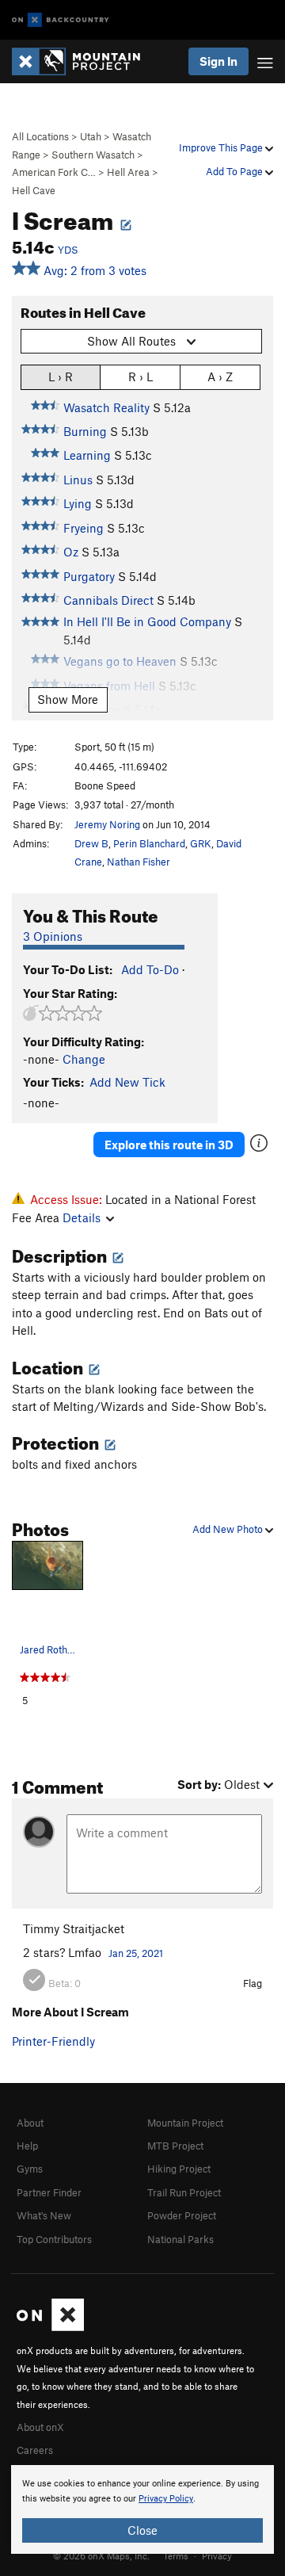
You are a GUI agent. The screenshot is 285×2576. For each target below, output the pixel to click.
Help (27, 2146)
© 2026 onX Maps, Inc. (101, 2555)
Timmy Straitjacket (74, 1928)
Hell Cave (34, 190)
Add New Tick (127, 1082)
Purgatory (89, 576)
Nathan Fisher (139, 862)
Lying (78, 503)
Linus (78, 480)
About (30, 2123)
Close (142, 2530)
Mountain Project (185, 2123)
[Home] (84, 61)
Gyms (30, 2169)
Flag (253, 1983)
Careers (35, 2450)
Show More (68, 699)
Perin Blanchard (149, 843)
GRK (201, 843)
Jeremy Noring (107, 824)
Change (84, 1059)
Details (82, 1217)
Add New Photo (229, 1529)
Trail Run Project (184, 2192)
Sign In (218, 61)
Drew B (91, 843)
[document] (142, 2509)
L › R (61, 376)
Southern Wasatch (93, 155)
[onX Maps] (50, 2327)
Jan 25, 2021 (136, 1953)
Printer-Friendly (53, 2041)
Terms (176, 2555)
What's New (44, 2215)
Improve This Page (222, 147)
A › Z (220, 376)
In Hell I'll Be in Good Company (147, 621)
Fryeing (84, 528)
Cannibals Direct (108, 600)
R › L (141, 376)
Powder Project (182, 2215)
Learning (87, 455)
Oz (71, 552)
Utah (91, 136)
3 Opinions (53, 936)
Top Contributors (54, 2239)
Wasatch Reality (106, 407)
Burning (85, 431)
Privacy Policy (166, 2499)
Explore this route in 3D (169, 1145)
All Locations (40, 136)
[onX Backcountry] (61, 20)
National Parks (180, 2239)
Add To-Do (150, 969)
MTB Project (175, 2146)
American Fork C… (54, 172)
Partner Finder (49, 2192)
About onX (40, 2427)
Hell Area (128, 172)
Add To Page (236, 171)
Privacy (217, 2555)
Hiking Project (179, 2169)
